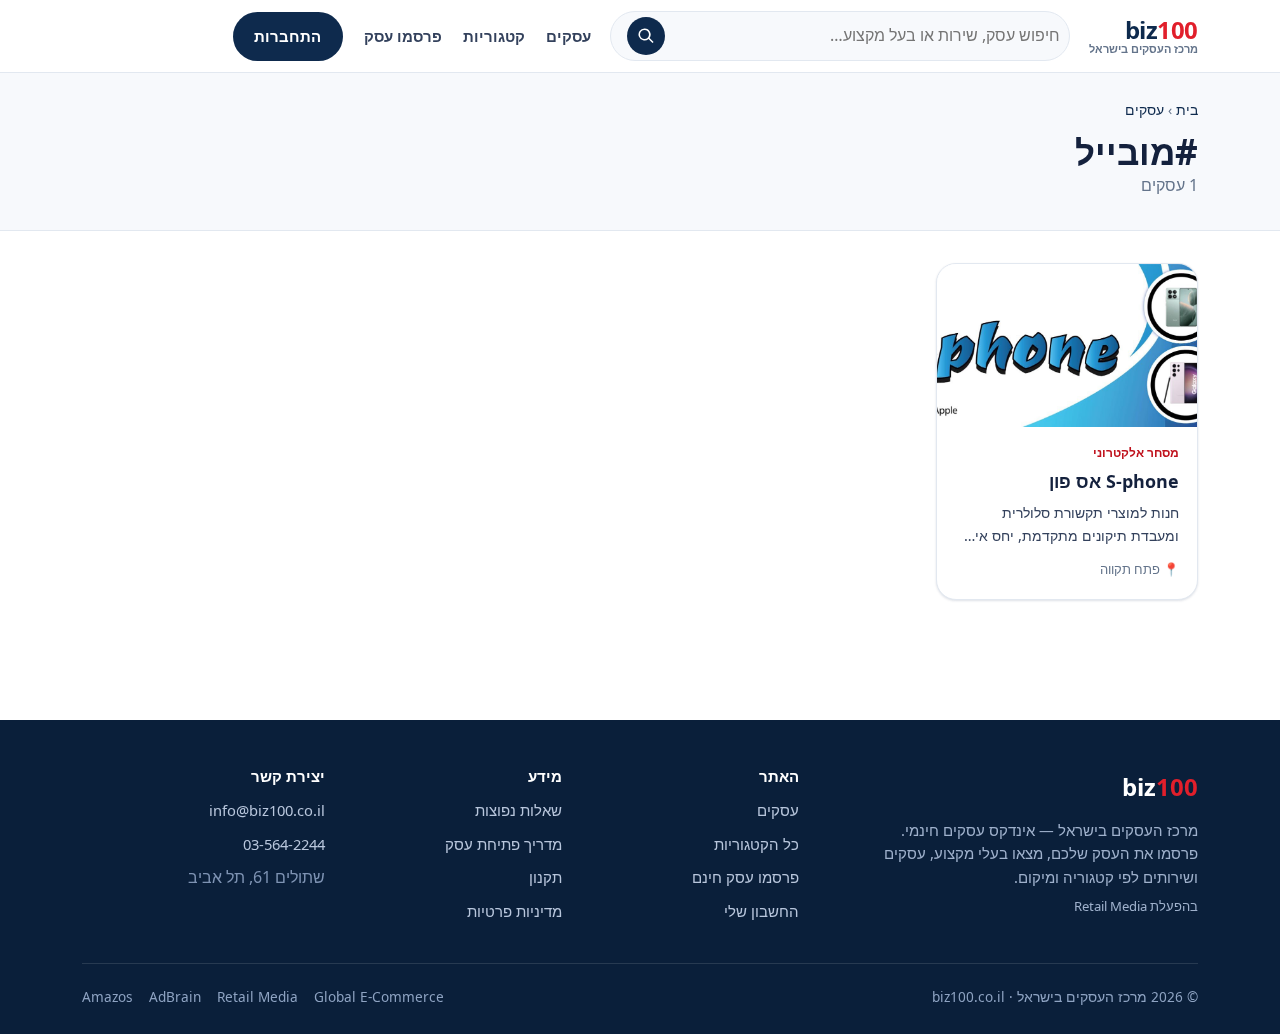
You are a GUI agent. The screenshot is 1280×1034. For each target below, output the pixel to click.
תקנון (545, 877)
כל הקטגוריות (756, 844)
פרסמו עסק (403, 36)
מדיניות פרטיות (514, 911)
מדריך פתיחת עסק (503, 844)
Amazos (107, 996)
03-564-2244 (284, 844)
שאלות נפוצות (518, 810)
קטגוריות (494, 36)
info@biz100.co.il (267, 810)
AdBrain (175, 996)
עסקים (568, 36)
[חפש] (646, 36)
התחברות (287, 36)
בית (1187, 109)
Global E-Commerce (379, 996)
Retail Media (257, 996)
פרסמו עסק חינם (745, 877)
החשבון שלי (761, 911)
